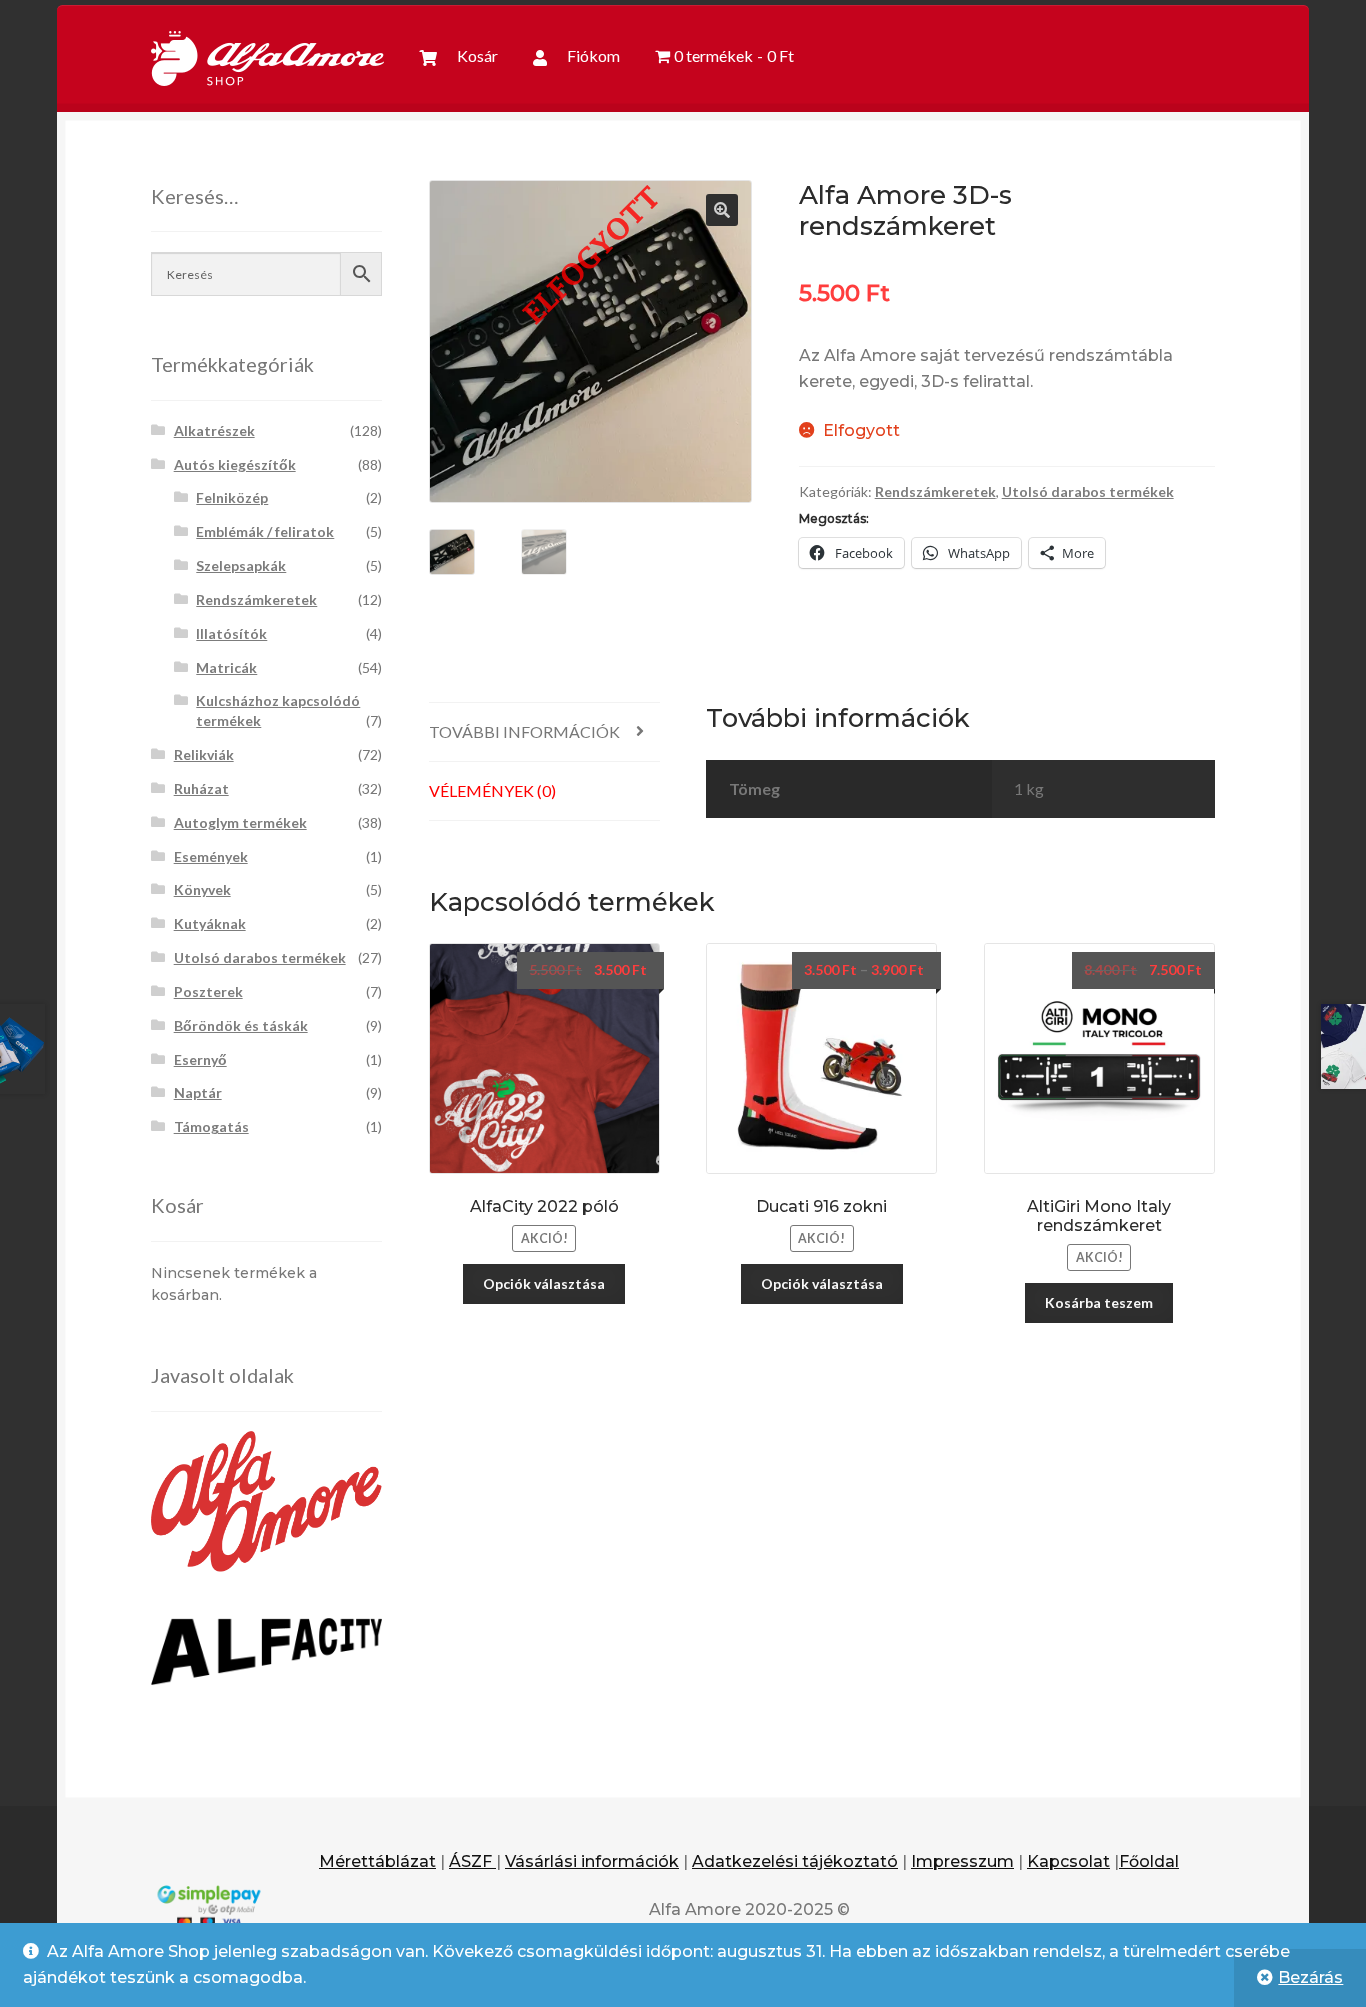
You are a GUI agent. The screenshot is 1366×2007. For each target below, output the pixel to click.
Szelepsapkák (241, 565)
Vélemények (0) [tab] (492, 790)
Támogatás (211, 1126)
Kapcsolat (1068, 1861)
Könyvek (202, 889)
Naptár (198, 1092)
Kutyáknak (210, 923)
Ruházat (201, 788)
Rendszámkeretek (935, 491)
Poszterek (208, 991)
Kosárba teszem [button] (1099, 1302)
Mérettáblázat (377, 1861)
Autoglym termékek (240, 822)
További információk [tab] (524, 731)
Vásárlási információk (592, 1861)
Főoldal (1149, 1861)
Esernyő (200, 1059)
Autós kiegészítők (235, 464)
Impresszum (962, 1861)
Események (211, 856)
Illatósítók (231, 633)
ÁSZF (472, 1861)
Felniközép (232, 497)
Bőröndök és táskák (241, 1025)
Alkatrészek (214, 430)
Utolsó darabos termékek (1088, 491)
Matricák (226, 667)
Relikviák (204, 754)
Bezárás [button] (1310, 1977)
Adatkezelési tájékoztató (795, 1861)
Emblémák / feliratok (265, 531)
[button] (722, 210)
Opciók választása (544, 1283)
